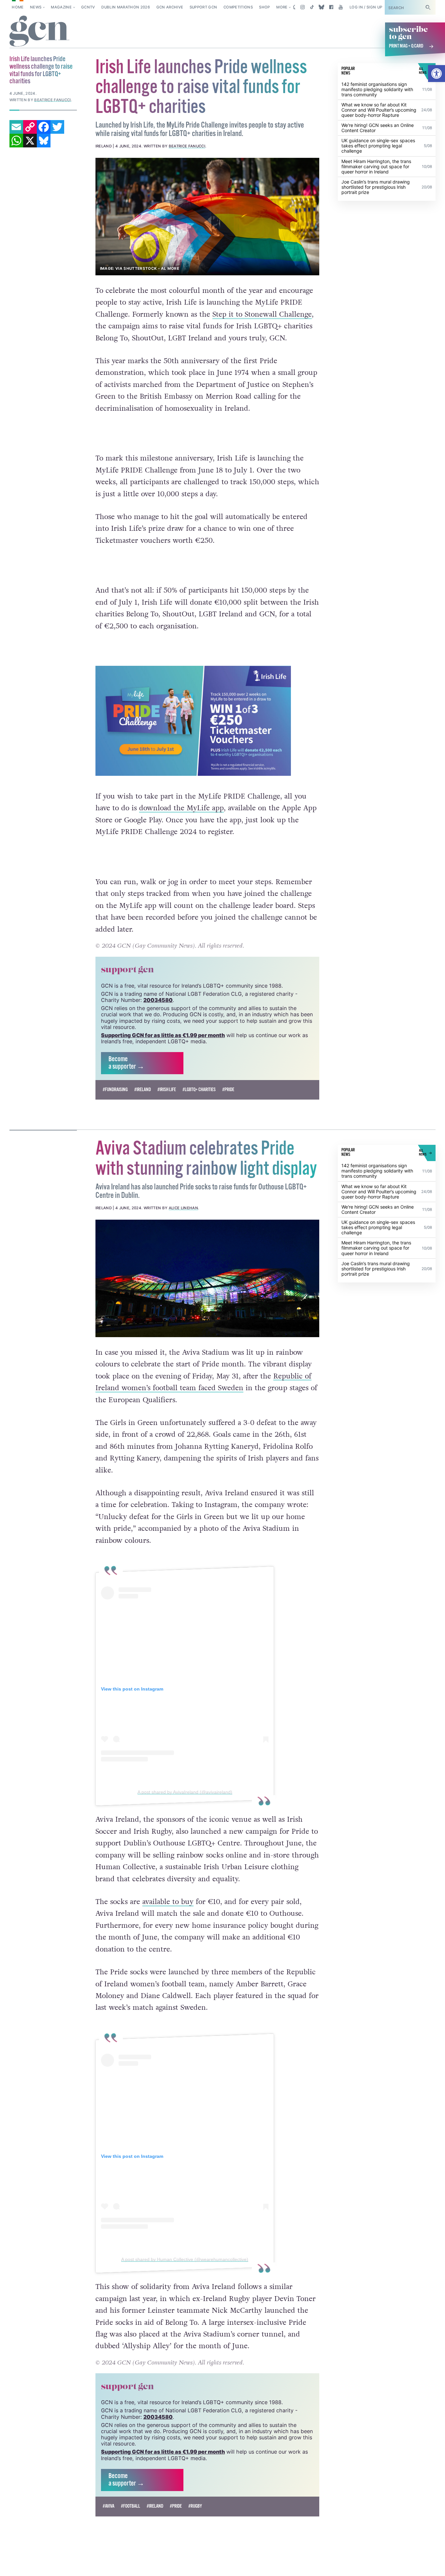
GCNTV (88, 7)
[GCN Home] (39, 31)
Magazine (61, 7)
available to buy (168, 1902)
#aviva (108, 2506)
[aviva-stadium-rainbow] (208, 1278)
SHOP (264, 7)
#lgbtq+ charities (199, 1090)
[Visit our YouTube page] (341, 7)
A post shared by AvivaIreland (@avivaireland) (185, 1792)
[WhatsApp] (16, 141)
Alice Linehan (184, 1208)
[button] (437, 74)
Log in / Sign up (366, 7)
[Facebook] (44, 127)
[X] (30, 141)
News (36, 7)
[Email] (16, 127)
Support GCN (203, 7)
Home (18, 7)
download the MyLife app (181, 808)
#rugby (195, 2506)
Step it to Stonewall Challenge (262, 314)
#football (130, 2506)
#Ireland (143, 1090)
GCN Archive (170, 7)
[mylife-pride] (208, 217)
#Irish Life (167, 1090)
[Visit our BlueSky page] (322, 7)
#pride (228, 1090)
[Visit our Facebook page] (331, 7)
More (282, 7)
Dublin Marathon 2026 (126, 7)
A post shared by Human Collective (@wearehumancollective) (185, 2259)
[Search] (428, 7)
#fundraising (115, 1090)
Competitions (238, 7)
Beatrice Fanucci (187, 146)
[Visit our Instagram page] (302, 7)
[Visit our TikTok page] (312, 7)
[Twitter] (57, 127)
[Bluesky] (44, 141)
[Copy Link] (30, 127)
